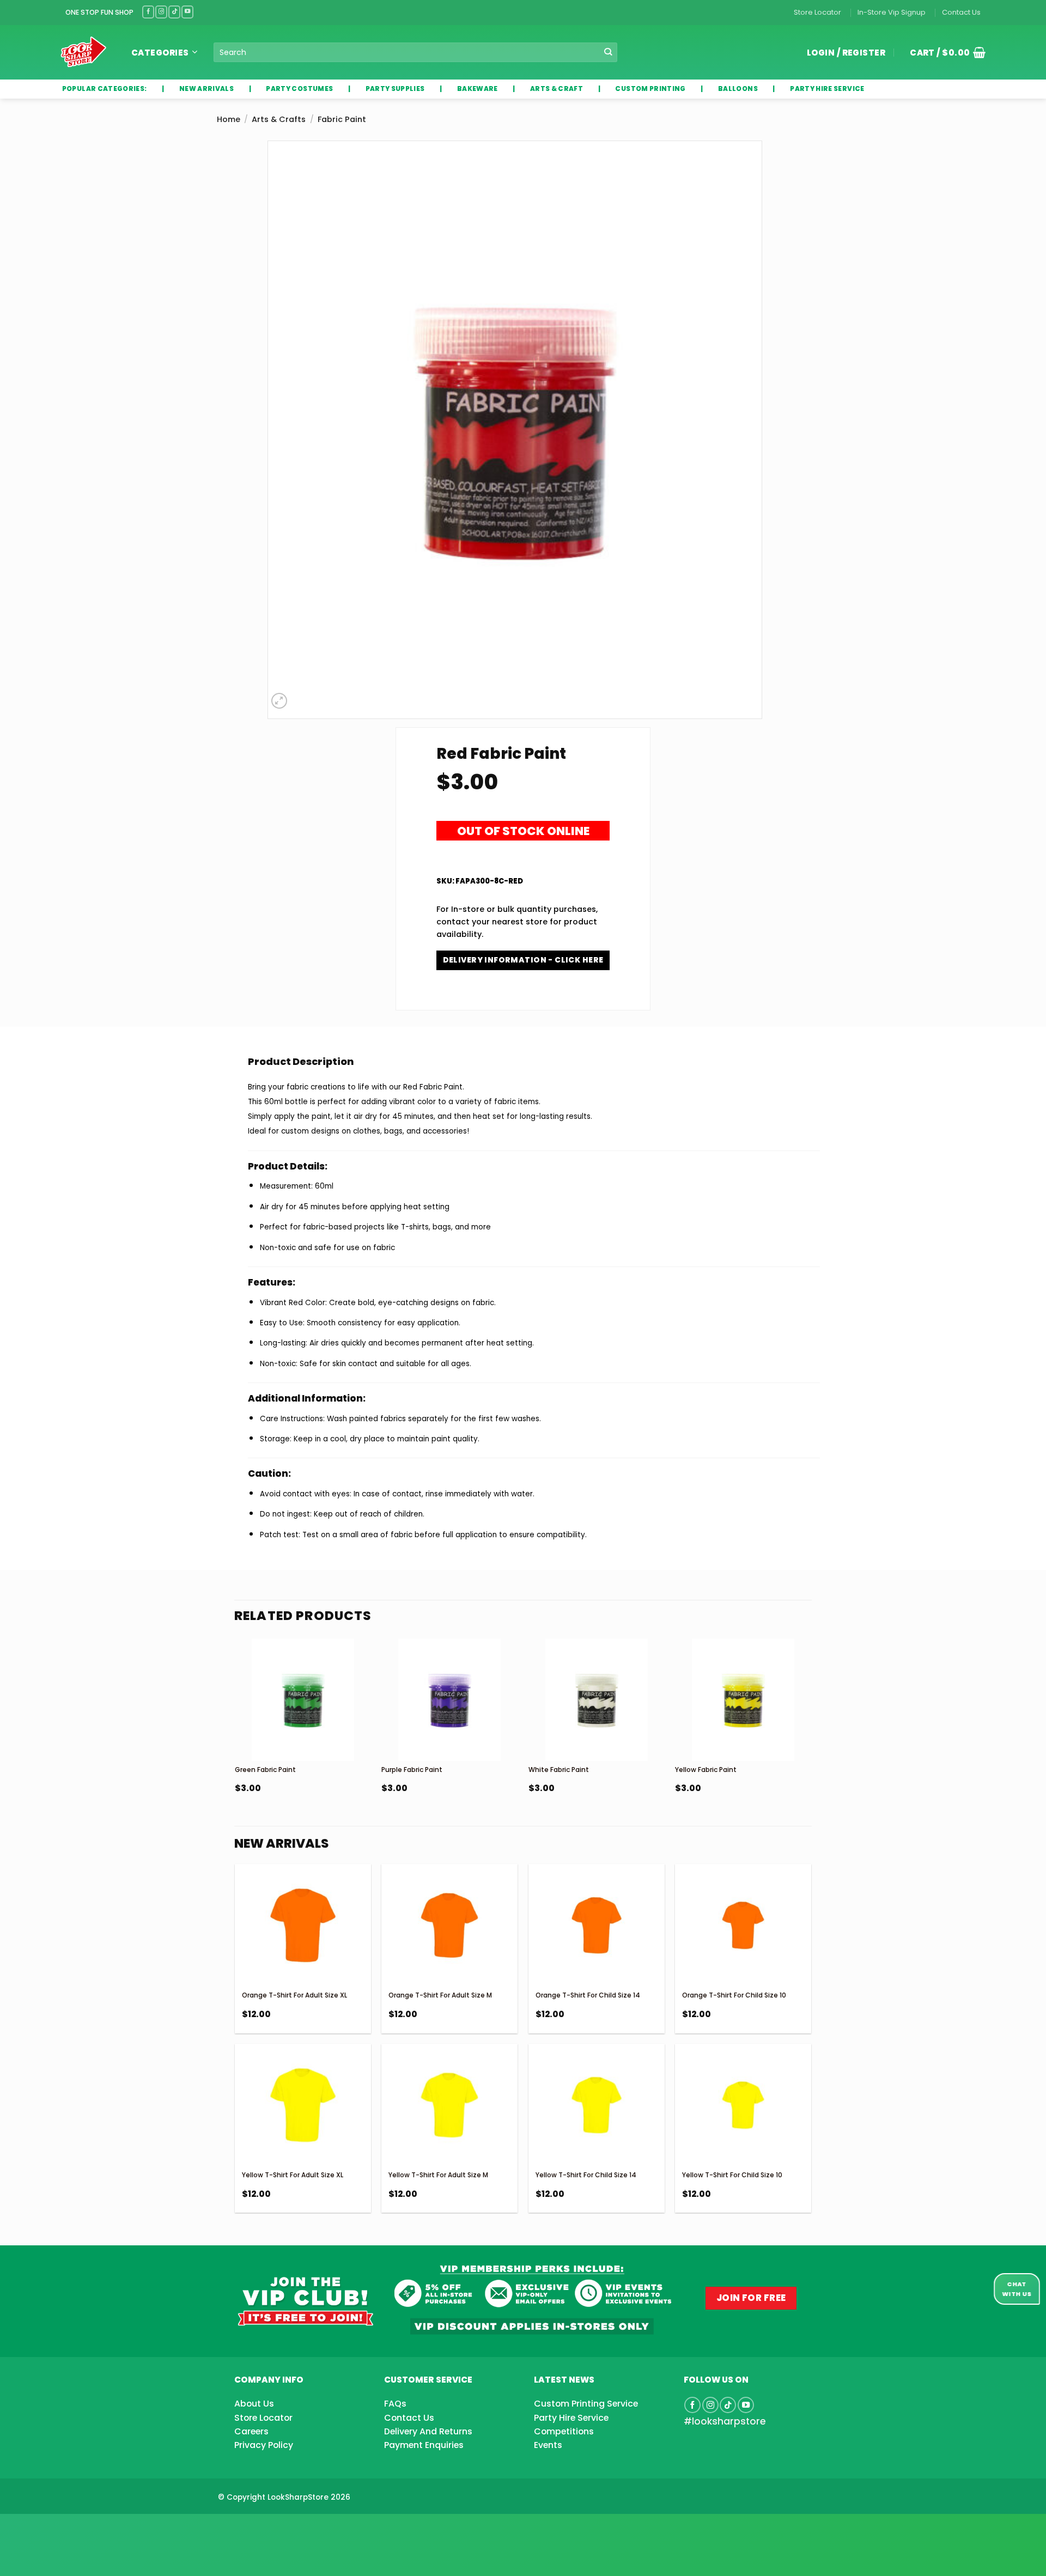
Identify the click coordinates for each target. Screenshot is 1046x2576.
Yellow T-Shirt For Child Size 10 (732, 2175)
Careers (251, 2431)
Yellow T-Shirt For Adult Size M (438, 2175)
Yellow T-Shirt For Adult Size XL (293, 2175)
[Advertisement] (87, 2528)
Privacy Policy (264, 2445)
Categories (160, 53)
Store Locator (817, 12)
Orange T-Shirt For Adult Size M (440, 1995)
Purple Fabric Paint (412, 1770)
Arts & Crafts (279, 119)
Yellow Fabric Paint (706, 1770)
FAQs (395, 2404)
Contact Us (961, 12)
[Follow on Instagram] (161, 12)
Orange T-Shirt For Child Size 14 (588, 1995)
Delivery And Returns (428, 2431)
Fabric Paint (342, 119)
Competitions (564, 2431)
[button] (944, 52)
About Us (254, 2404)
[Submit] (608, 53)
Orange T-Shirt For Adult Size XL (294, 1995)
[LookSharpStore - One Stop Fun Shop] (84, 52)
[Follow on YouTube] (187, 12)
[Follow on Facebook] (148, 12)
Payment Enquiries (424, 2445)
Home (229, 119)
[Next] (811, 1743)
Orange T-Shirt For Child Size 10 (734, 1995)
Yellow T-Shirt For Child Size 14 (586, 2175)
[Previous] (235, 1743)
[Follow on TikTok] (174, 12)
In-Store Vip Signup (892, 12)
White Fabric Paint (559, 1770)
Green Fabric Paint (265, 1770)
